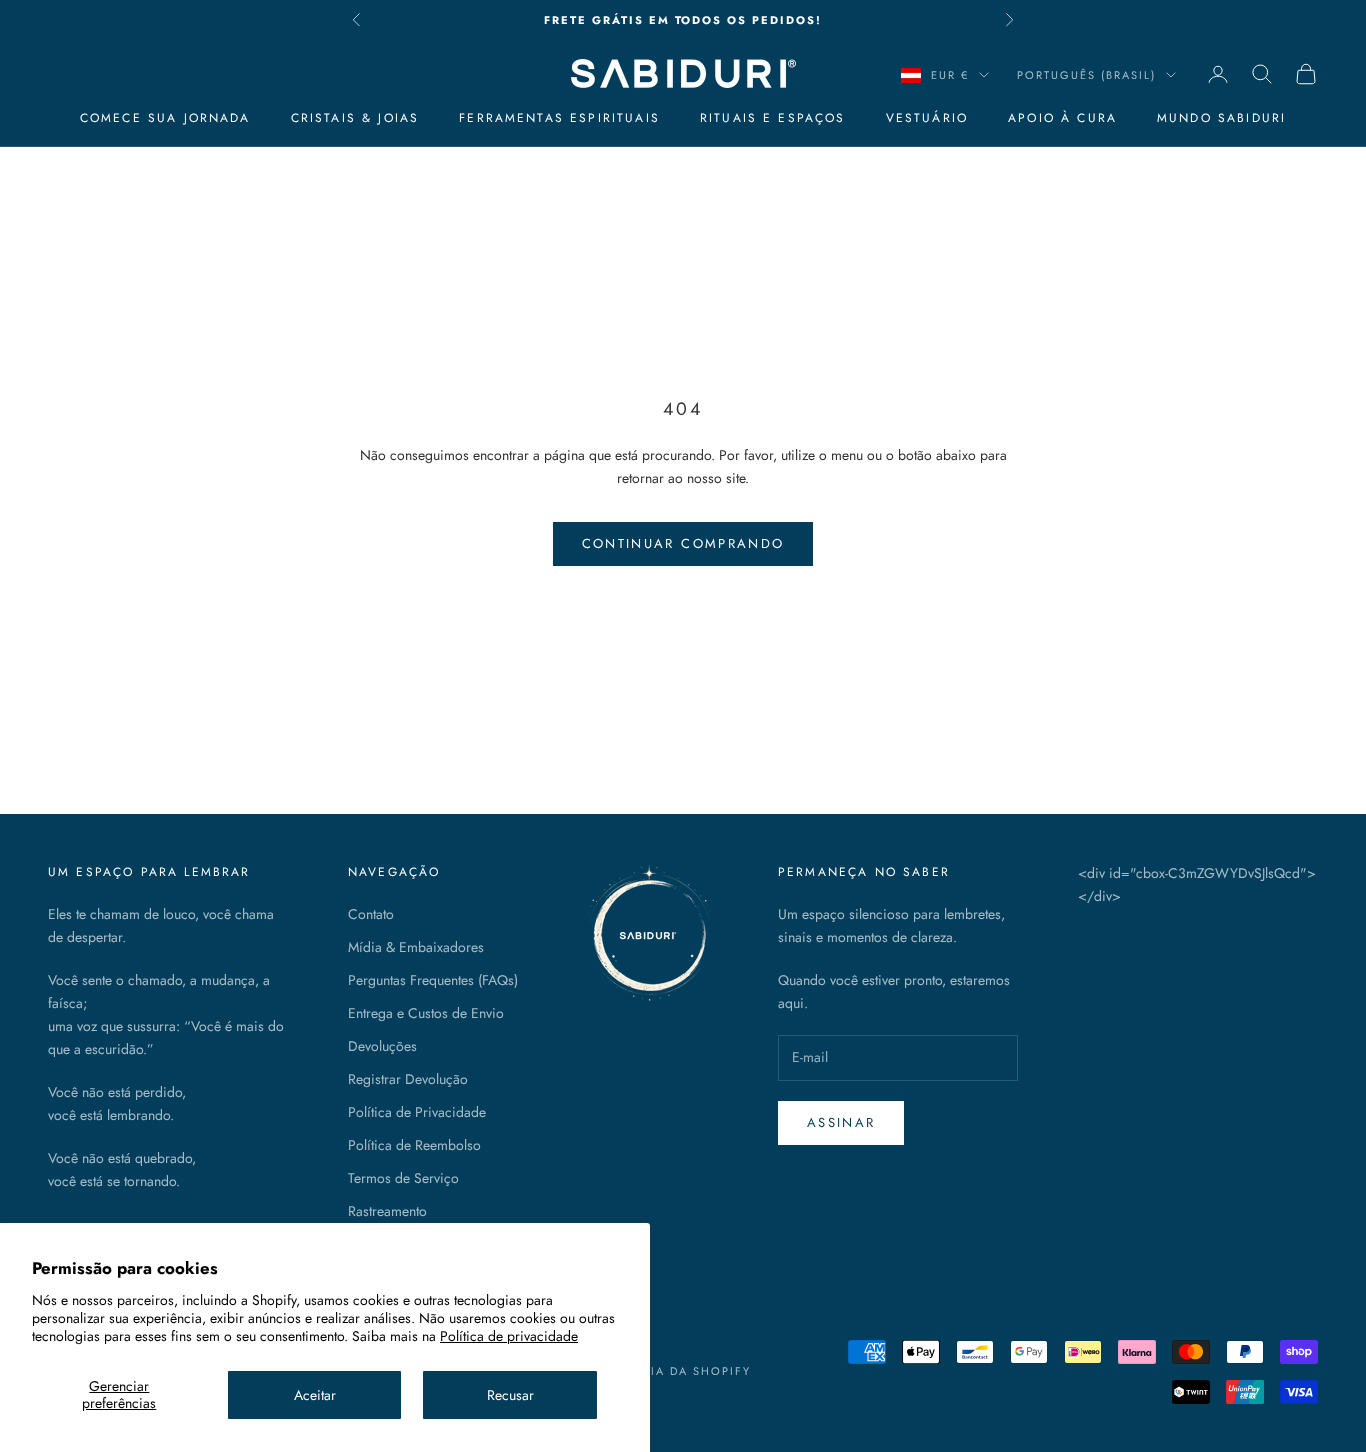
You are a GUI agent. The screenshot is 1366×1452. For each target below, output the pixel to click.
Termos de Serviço (403, 1178)
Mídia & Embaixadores (416, 947)
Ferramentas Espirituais (559, 118)
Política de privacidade (509, 1336)
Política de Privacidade (417, 1112)
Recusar (510, 1395)
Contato (371, 914)
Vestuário (927, 118)
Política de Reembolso (414, 1145)
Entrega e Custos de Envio (426, 1013)
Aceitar (315, 1395)
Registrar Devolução (408, 1079)
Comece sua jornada (165, 118)
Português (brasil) (1086, 75)
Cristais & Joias (355, 118)
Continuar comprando (683, 543)
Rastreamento (387, 1211)
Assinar (841, 1122)
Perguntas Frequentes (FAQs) (433, 980)
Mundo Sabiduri (1221, 118)
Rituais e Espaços (773, 118)
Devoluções (382, 1046)
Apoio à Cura (1062, 118)
